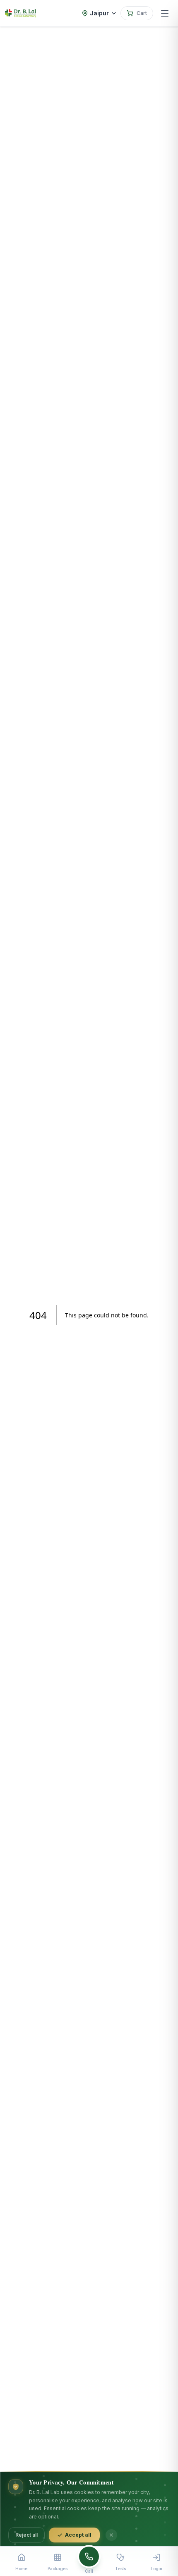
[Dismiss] (111, 2535)
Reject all (26, 2535)
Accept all (78, 2535)
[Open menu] (165, 13)
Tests (120, 2569)
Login (156, 2569)
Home (21, 2569)
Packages (58, 2569)
